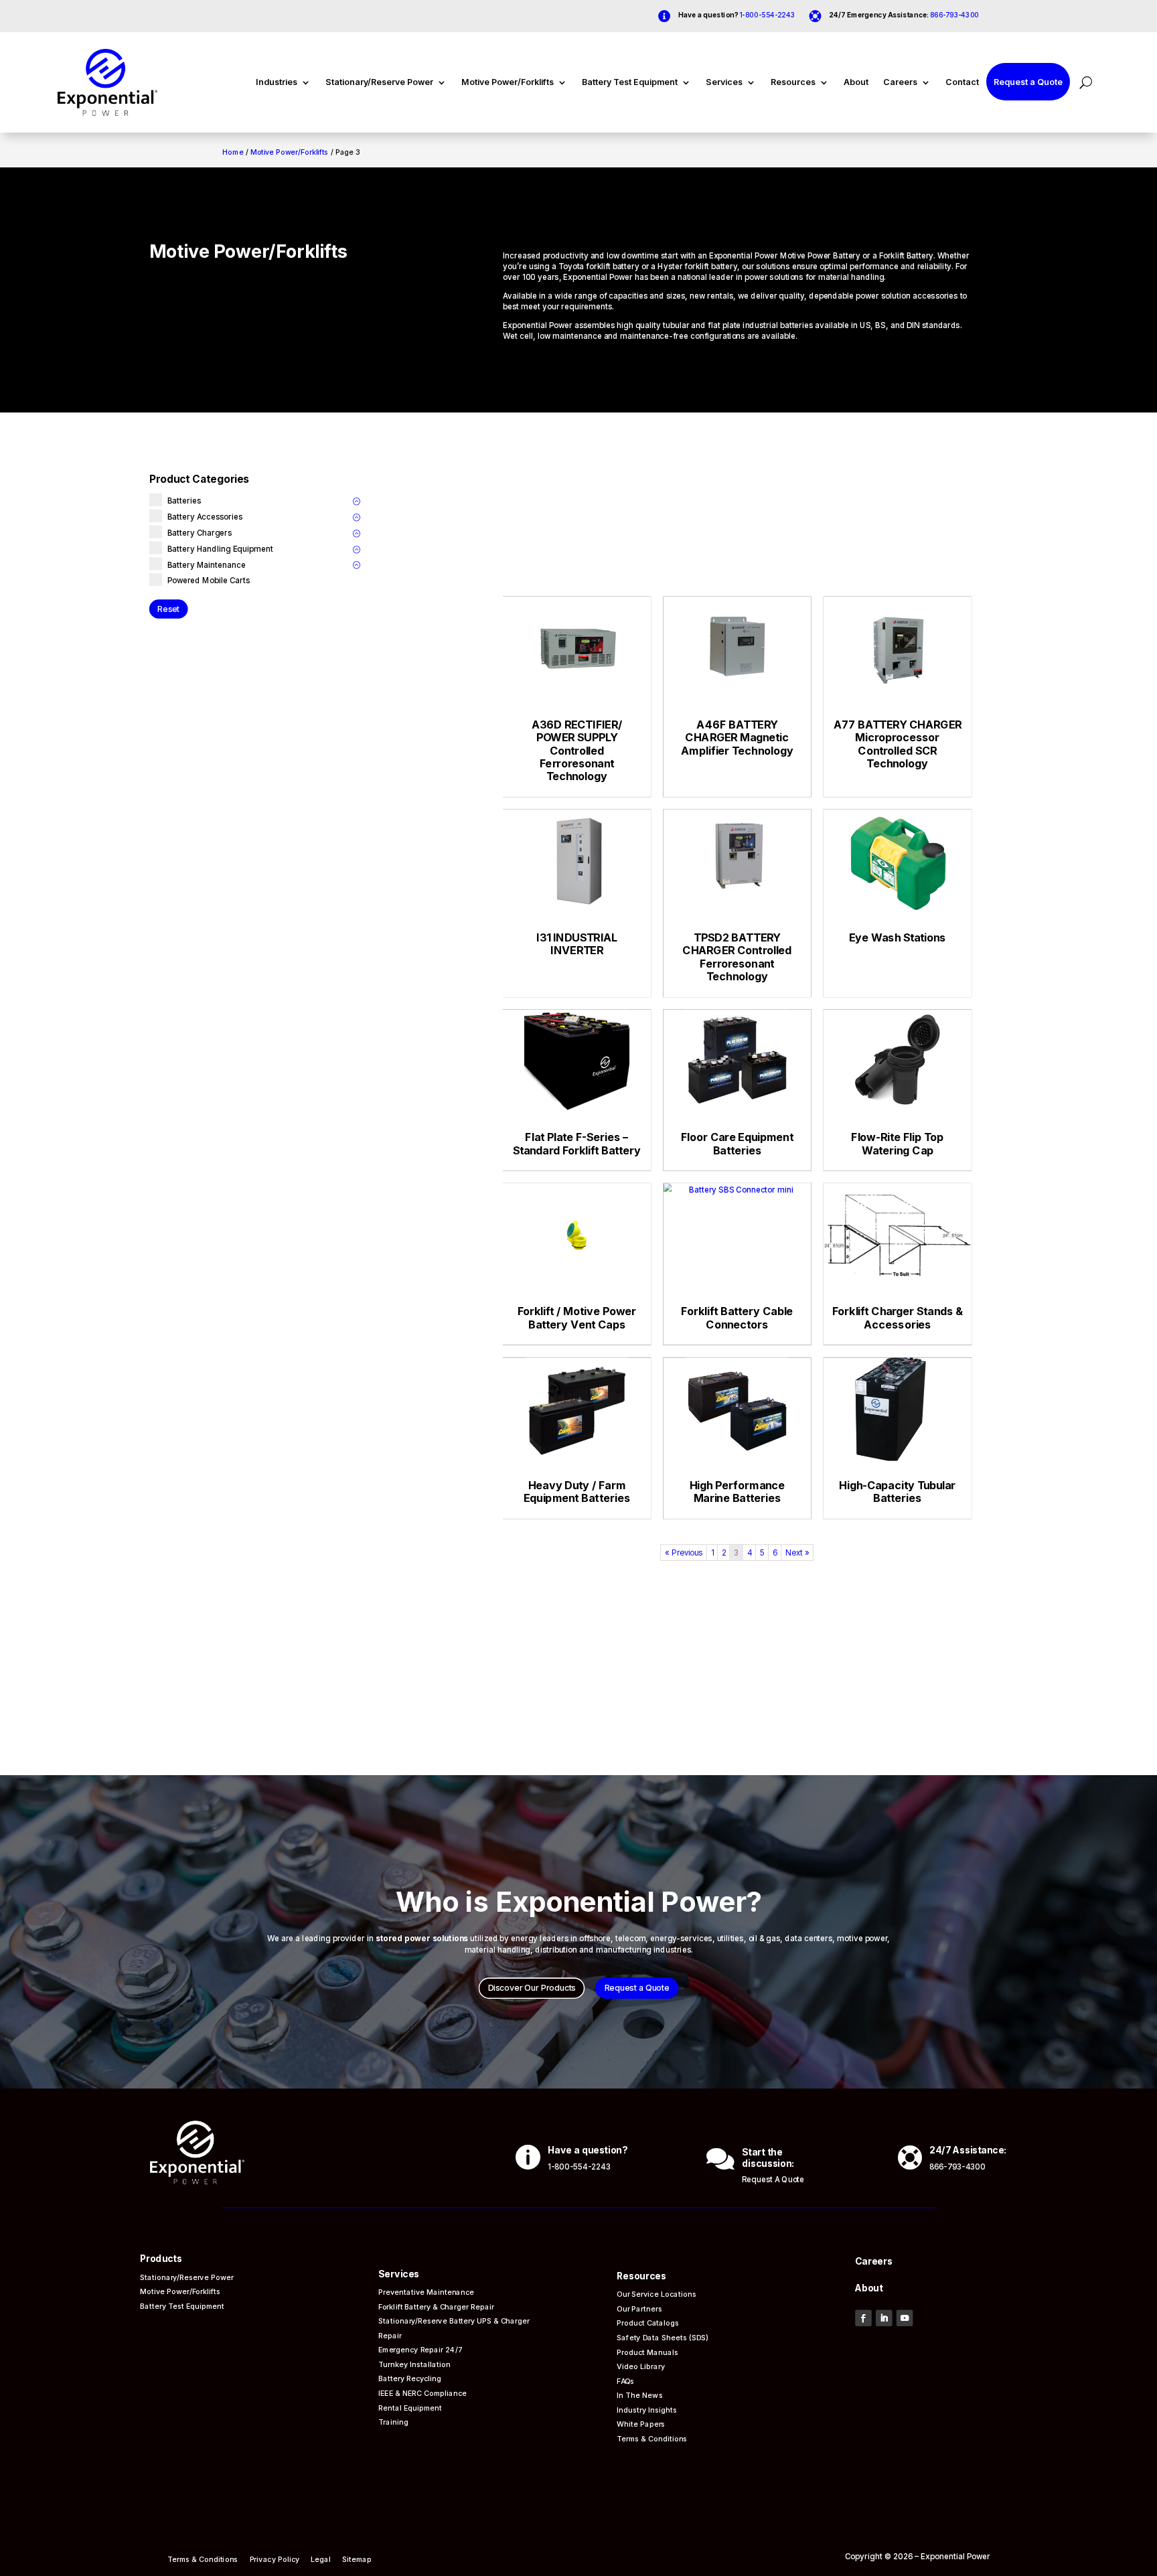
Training (393, 2422)
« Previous (684, 1552)
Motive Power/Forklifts (508, 82)
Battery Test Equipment (630, 82)
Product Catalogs (648, 2323)
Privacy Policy (274, 2560)
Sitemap (357, 2560)
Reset (168, 608)
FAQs (625, 2380)
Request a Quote (1028, 82)
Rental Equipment (410, 2407)
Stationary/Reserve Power (379, 82)
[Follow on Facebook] (863, 2318)
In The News (640, 2395)
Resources (793, 82)
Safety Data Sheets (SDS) (663, 2337)
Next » (798, 1552)
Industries (277, 82)
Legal (321, 2560)
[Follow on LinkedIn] (884, 2318)
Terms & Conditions (653, 2438)
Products (161, 2259)
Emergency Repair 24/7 (420, 2349)
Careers (900, 82)
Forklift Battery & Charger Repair (436, 2306)
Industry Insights (647, 2410)
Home (233, 152)
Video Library (641, 2366)
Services (724, 82)
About (856, 82)
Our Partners (639, 2308)
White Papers (641, 2424)
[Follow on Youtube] (904, 2318)
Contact (962, 82)
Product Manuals (647, 2351)
